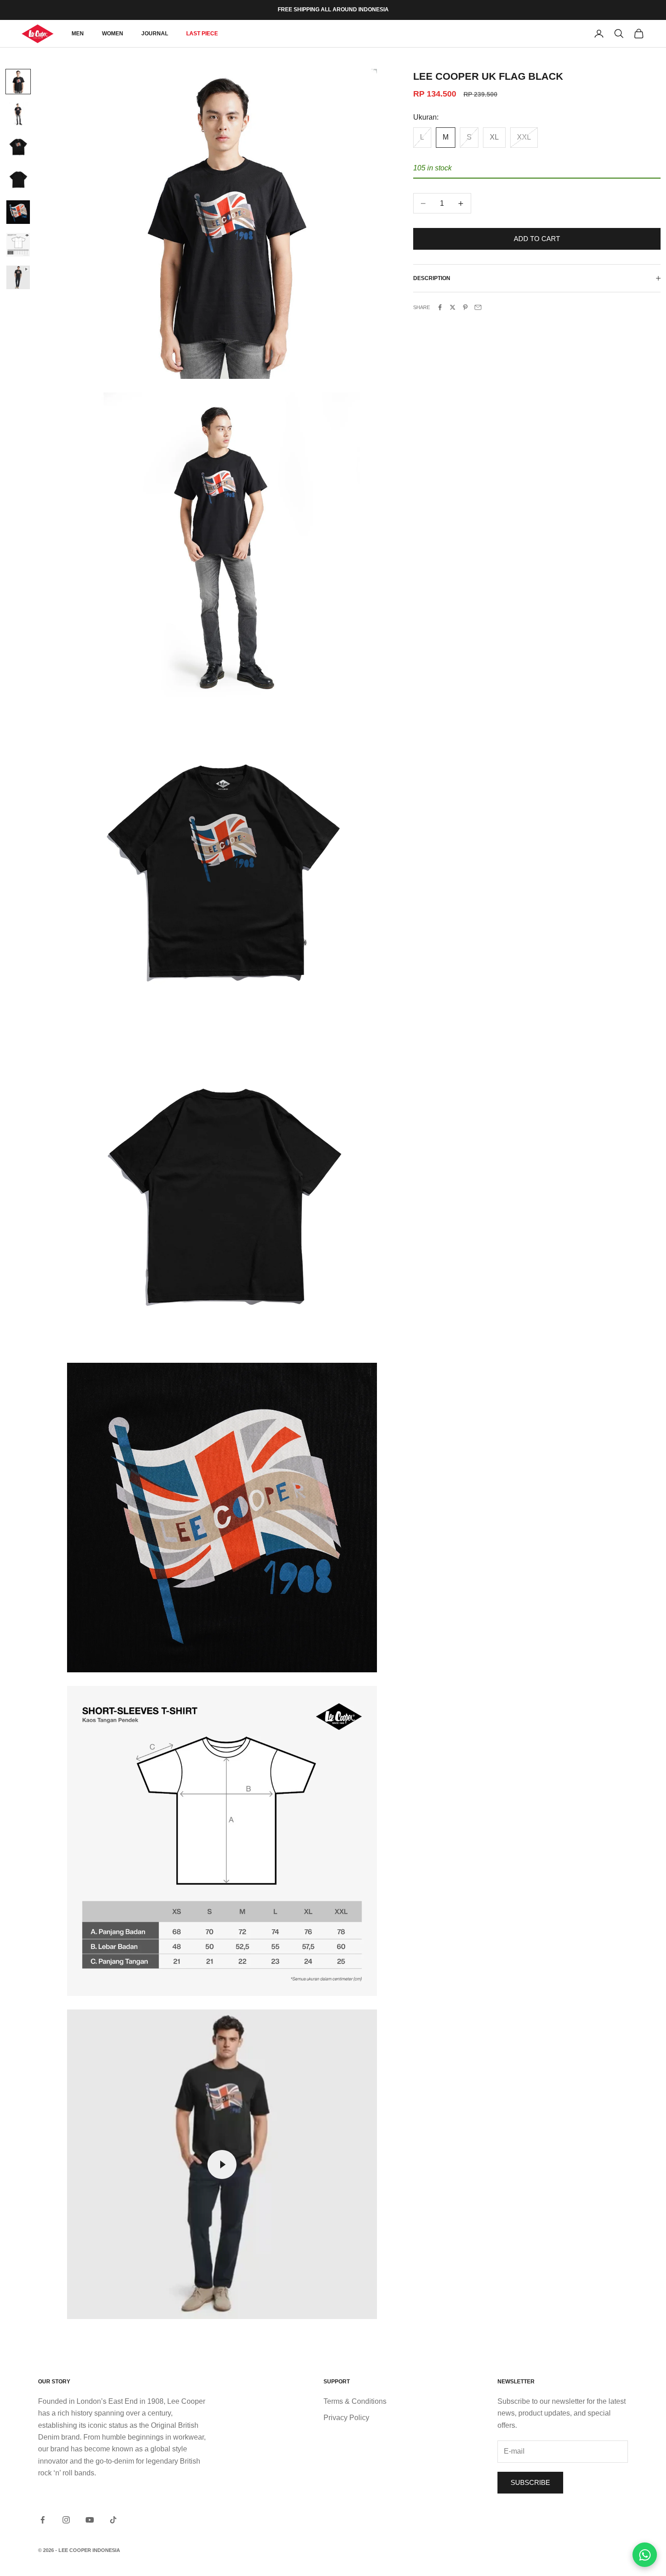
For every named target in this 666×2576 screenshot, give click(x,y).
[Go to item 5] (18, 212)
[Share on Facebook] (440, 307)
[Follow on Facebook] (43, 2520)
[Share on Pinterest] (465, 307)
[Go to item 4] (18, 179)
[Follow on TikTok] (113, 2520)
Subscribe (530, 2482)
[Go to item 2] (18, 114)
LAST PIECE (202, 34)
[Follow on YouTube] (90, 2520)
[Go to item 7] (18, 277)
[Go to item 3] (18, 147)
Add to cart (537, 239)
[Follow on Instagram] (66, 2520)
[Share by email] (478, 307)
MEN (78, 34)
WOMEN (113, 34)
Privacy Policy (346, 2418)
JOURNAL (155, 34)
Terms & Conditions (355, 2401)
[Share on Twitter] (453, 307)
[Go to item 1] (18, 82)
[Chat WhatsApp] (645, 2555)
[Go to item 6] (18, 245)
